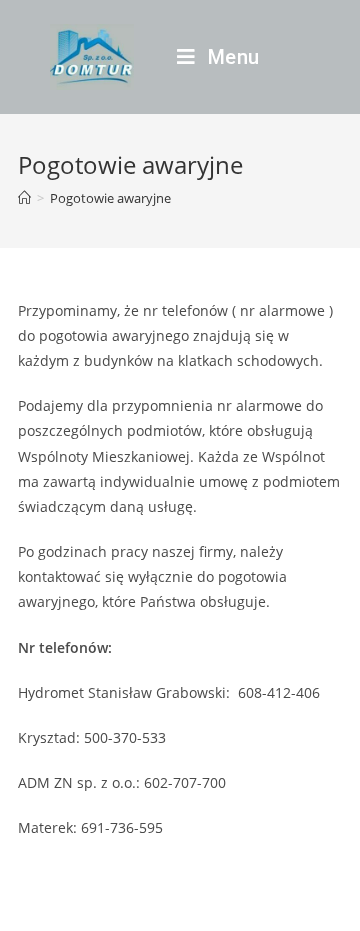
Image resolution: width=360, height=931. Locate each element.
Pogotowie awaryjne (110, 198)
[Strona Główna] (24, 198)
